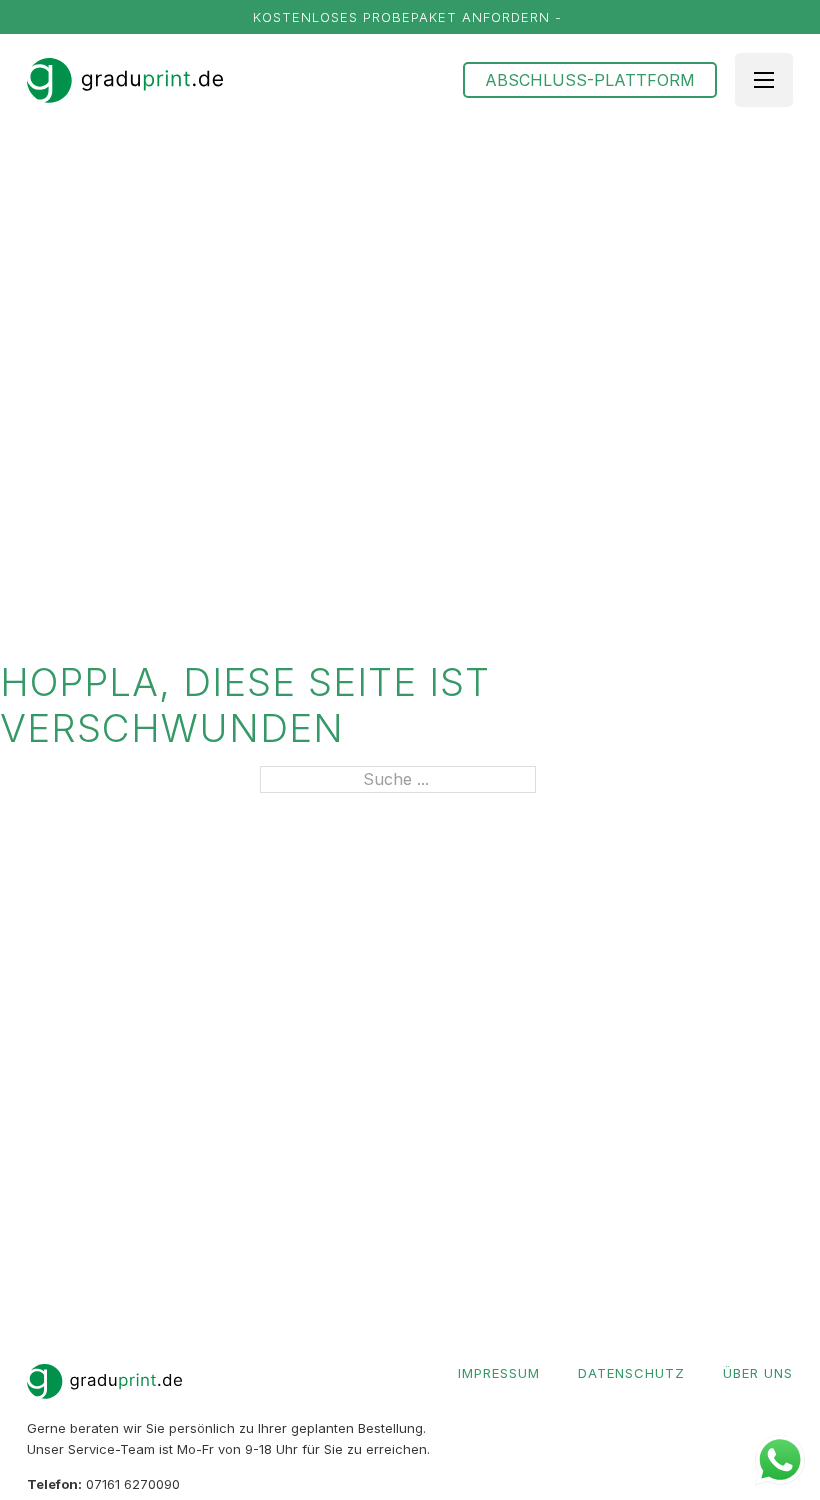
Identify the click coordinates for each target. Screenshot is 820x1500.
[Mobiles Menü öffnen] (764, 80)
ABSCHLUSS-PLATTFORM (590, 80)
